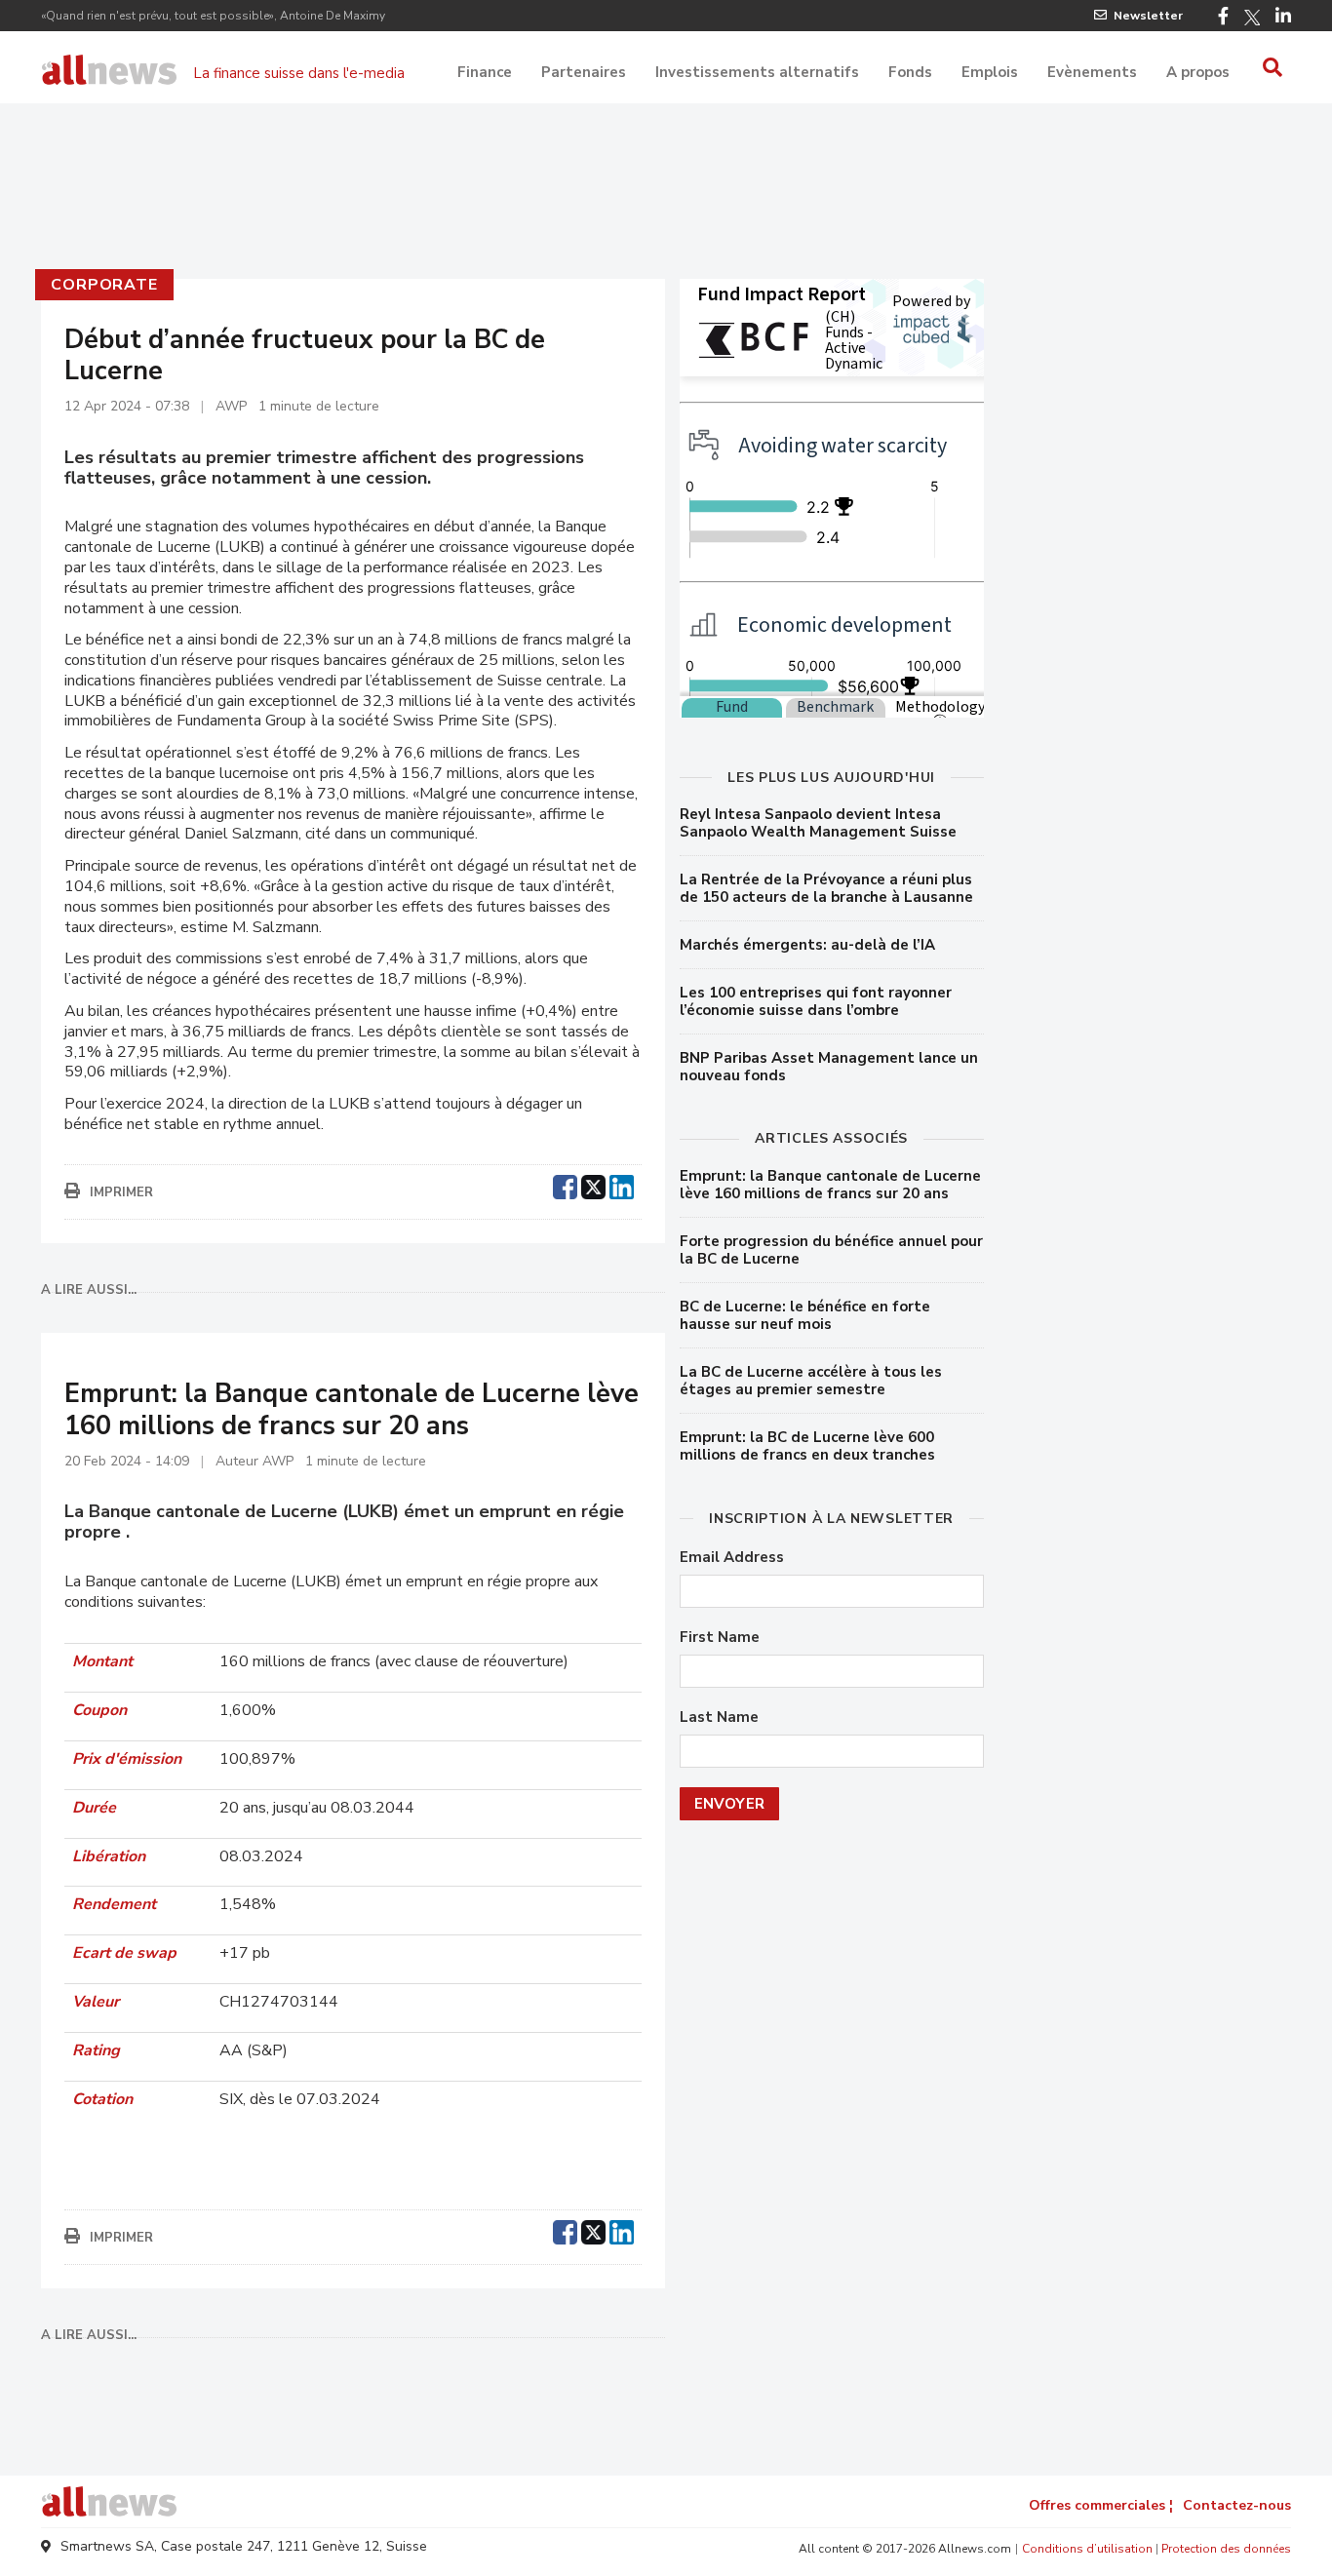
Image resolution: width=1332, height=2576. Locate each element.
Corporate (104, 285)
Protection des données (1226, 2549)
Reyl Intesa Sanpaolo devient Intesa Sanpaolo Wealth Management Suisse (818, 823)
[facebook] (565, 1185)
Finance (485, 72)
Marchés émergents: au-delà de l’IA (807, 945)
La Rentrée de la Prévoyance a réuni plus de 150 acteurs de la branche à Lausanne (826, 888)
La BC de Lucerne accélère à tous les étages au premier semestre (811, 1381)
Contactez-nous (1237, 2505)
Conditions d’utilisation (1087, 2549)
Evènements (1092, 72)
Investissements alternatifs (757, 72)
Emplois (990, 72)
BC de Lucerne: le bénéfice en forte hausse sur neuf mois (805, 1315)
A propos (1198, 72)
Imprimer (121, 1192)
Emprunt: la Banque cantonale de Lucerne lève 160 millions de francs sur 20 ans (830, 1185)
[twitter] (593, 1185)
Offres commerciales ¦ (1101, 2505)
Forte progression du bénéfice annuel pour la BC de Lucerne (831, 1250)
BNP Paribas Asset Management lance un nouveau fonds (829, 1067)
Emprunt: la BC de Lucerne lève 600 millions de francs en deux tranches (807, 1446)
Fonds (910, 72)
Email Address (732, 1558)
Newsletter (1148, 16)
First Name (720, 1638)
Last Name (719, 1717)
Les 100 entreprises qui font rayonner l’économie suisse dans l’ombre (816, 1001)
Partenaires (584, 72)
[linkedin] (622, 1185)
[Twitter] (1252, 18)
